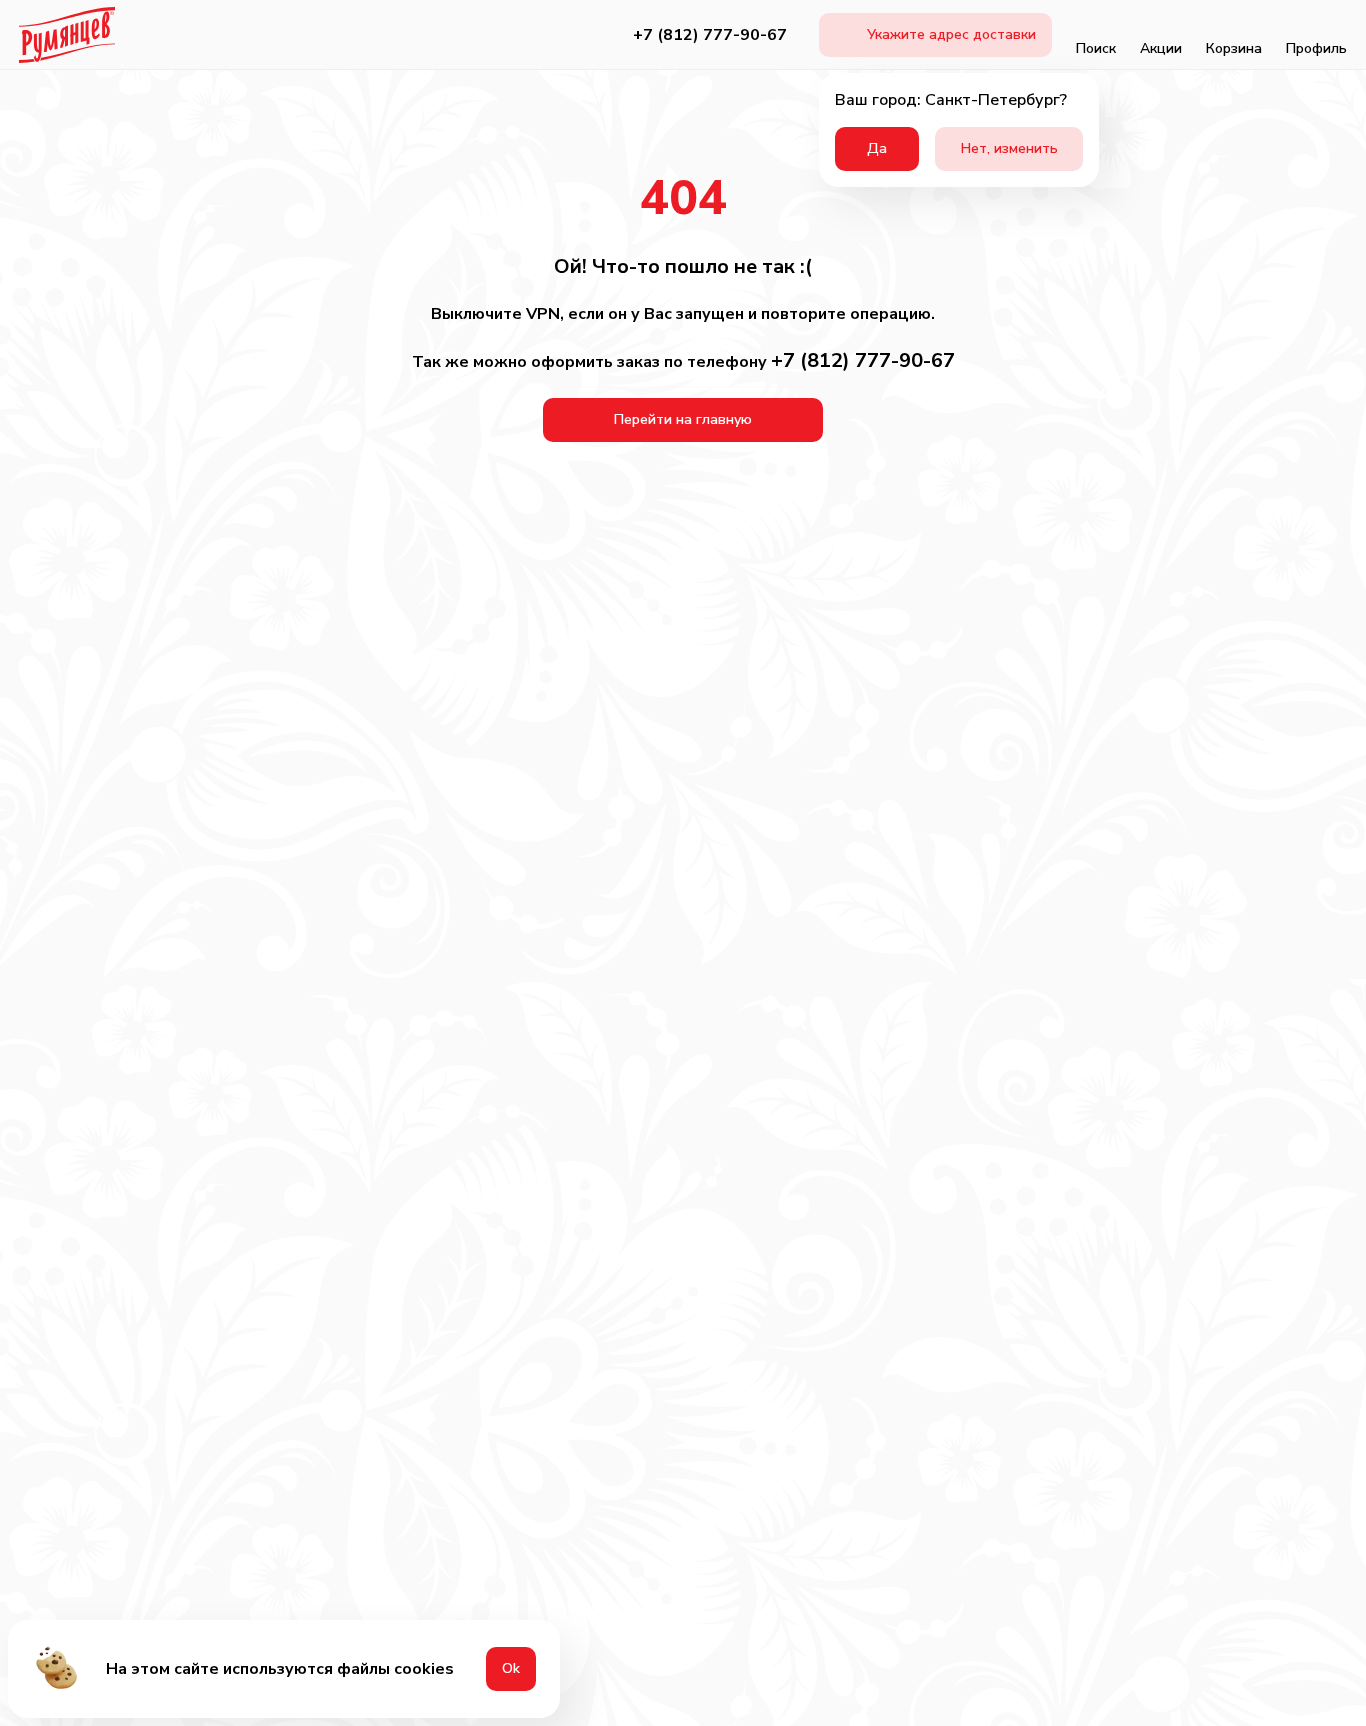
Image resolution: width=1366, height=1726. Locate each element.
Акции (1161, 48)
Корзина (1234, 48)
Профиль (1316, 48)
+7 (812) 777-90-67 (710, 35)
